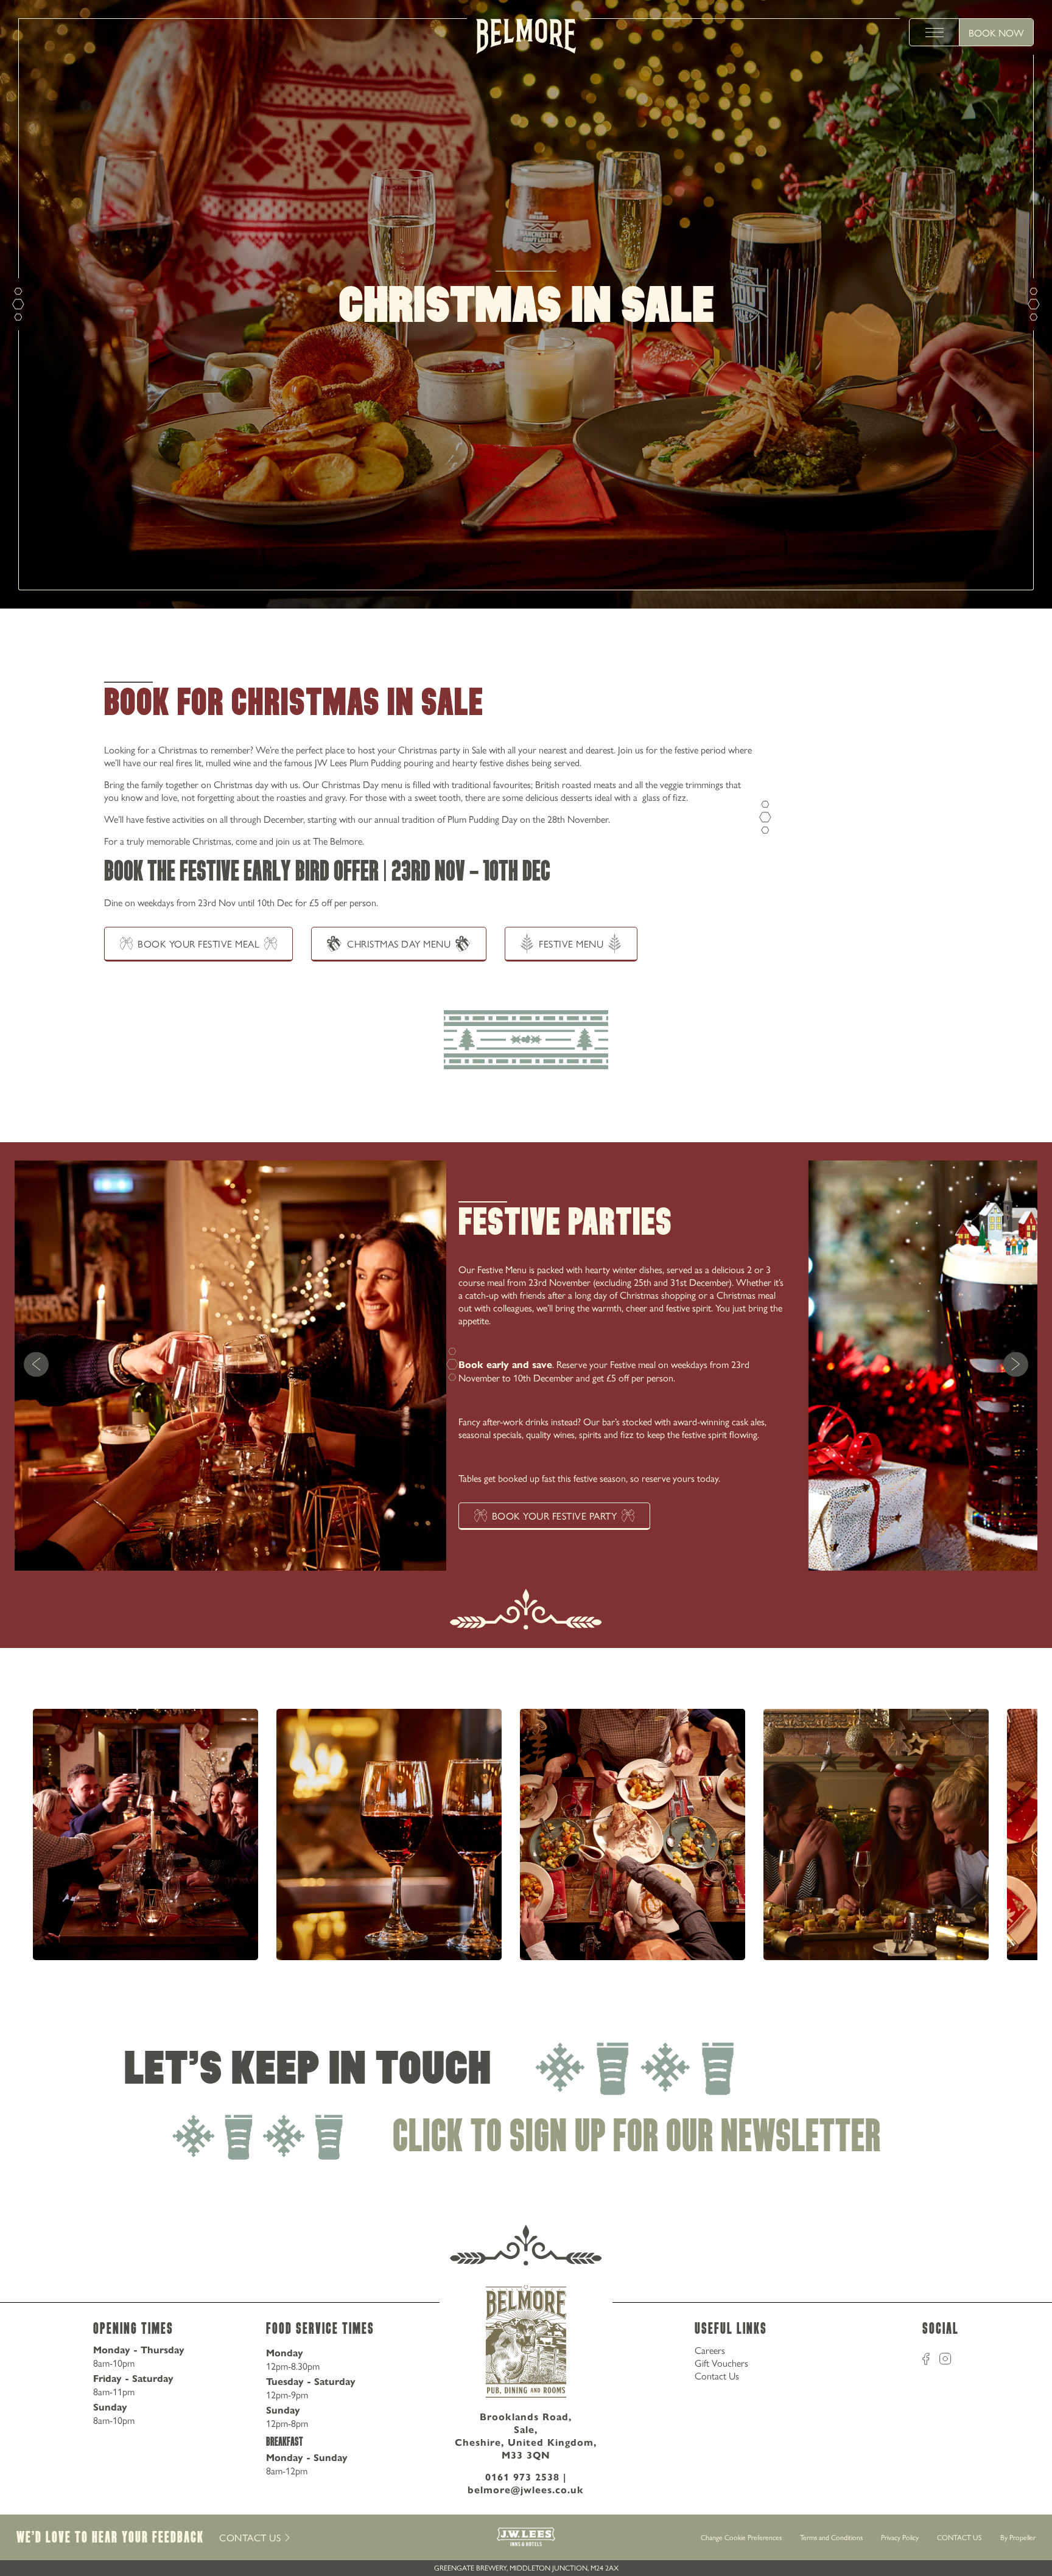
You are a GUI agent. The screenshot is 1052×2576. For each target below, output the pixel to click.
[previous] (36, 1365)
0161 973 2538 (522, 2477)
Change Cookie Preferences (741, 2538)
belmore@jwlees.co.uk (526, 2490)
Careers (710, 2350)
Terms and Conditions (831, 2537)
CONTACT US (959, 2537)
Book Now (996, 33)
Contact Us (717, 2375)
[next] (1016, 1365)
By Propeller (1018, 2537)
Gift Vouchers (721, 2363)
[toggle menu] (935, 32)
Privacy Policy (900, 2537)
